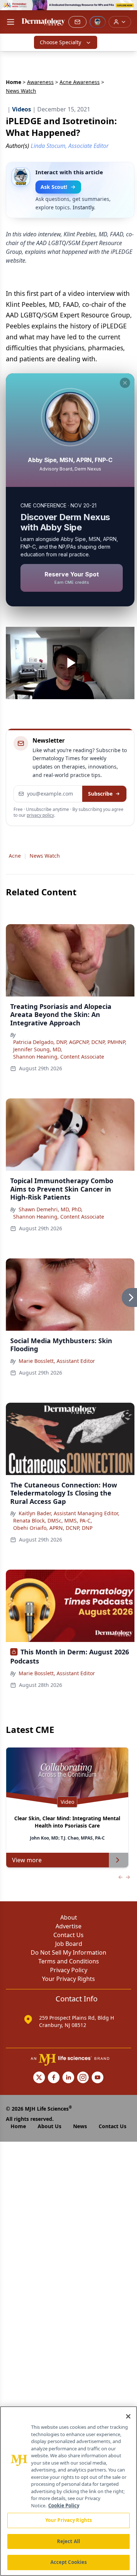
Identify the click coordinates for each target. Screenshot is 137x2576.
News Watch (45, 856)
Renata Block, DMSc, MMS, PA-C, (53, 1521)
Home (14, 82)
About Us (50, 2126)
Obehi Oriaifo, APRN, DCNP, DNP (53, 1528)
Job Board (69, 1944)
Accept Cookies (69, 2562)
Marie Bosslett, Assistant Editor (57, 1361)
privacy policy (40, 815)
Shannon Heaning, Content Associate (59, 1057)
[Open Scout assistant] (98, 22)
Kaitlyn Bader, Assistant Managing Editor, (69, 1513)
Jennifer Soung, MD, (38, 1049)
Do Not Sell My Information (68, 1952)
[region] (68, 2491)
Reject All (68, 2541)
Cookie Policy (64, 2505)
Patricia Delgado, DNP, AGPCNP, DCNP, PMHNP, (70, 1042)
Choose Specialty (60, 42)
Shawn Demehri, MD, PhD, (51, 1209)
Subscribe (100, 794)
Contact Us (68, 1935)
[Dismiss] (125, 383)
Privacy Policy (69, 1970)
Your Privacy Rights (68, 1979)
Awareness (40, 82)
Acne (15, 856)
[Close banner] (128, 9)
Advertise (68, 1926)
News (80, 2126)
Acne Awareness (80, 82)
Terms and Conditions (69, 1961)
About (69, 1917)
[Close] (128, 2416)
